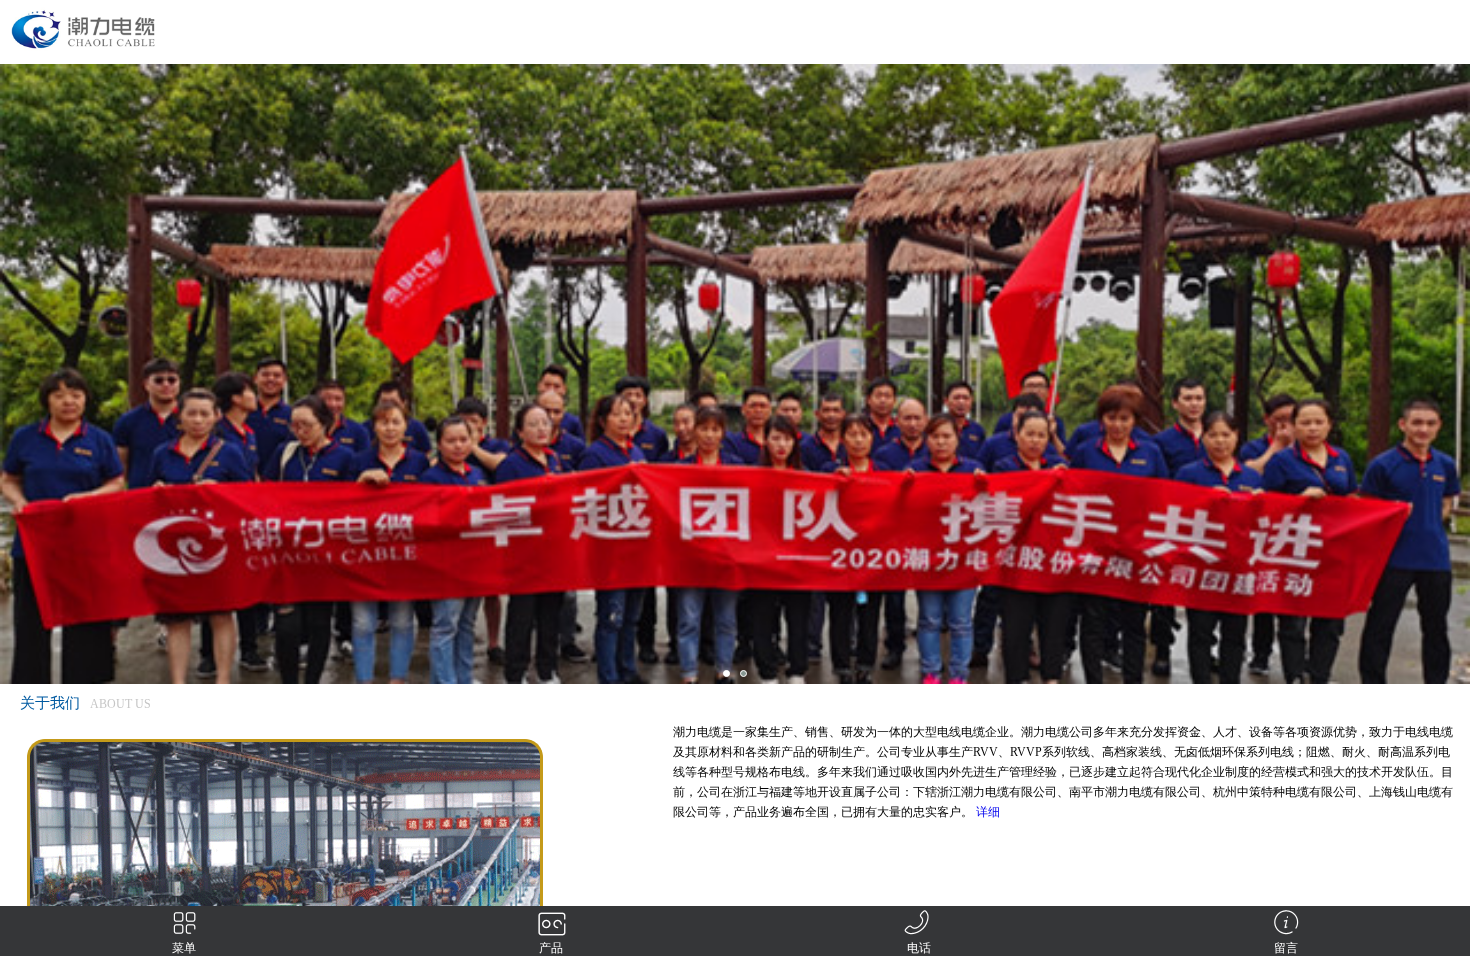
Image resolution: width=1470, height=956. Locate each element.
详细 (988, 812)
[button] (726, 673)
